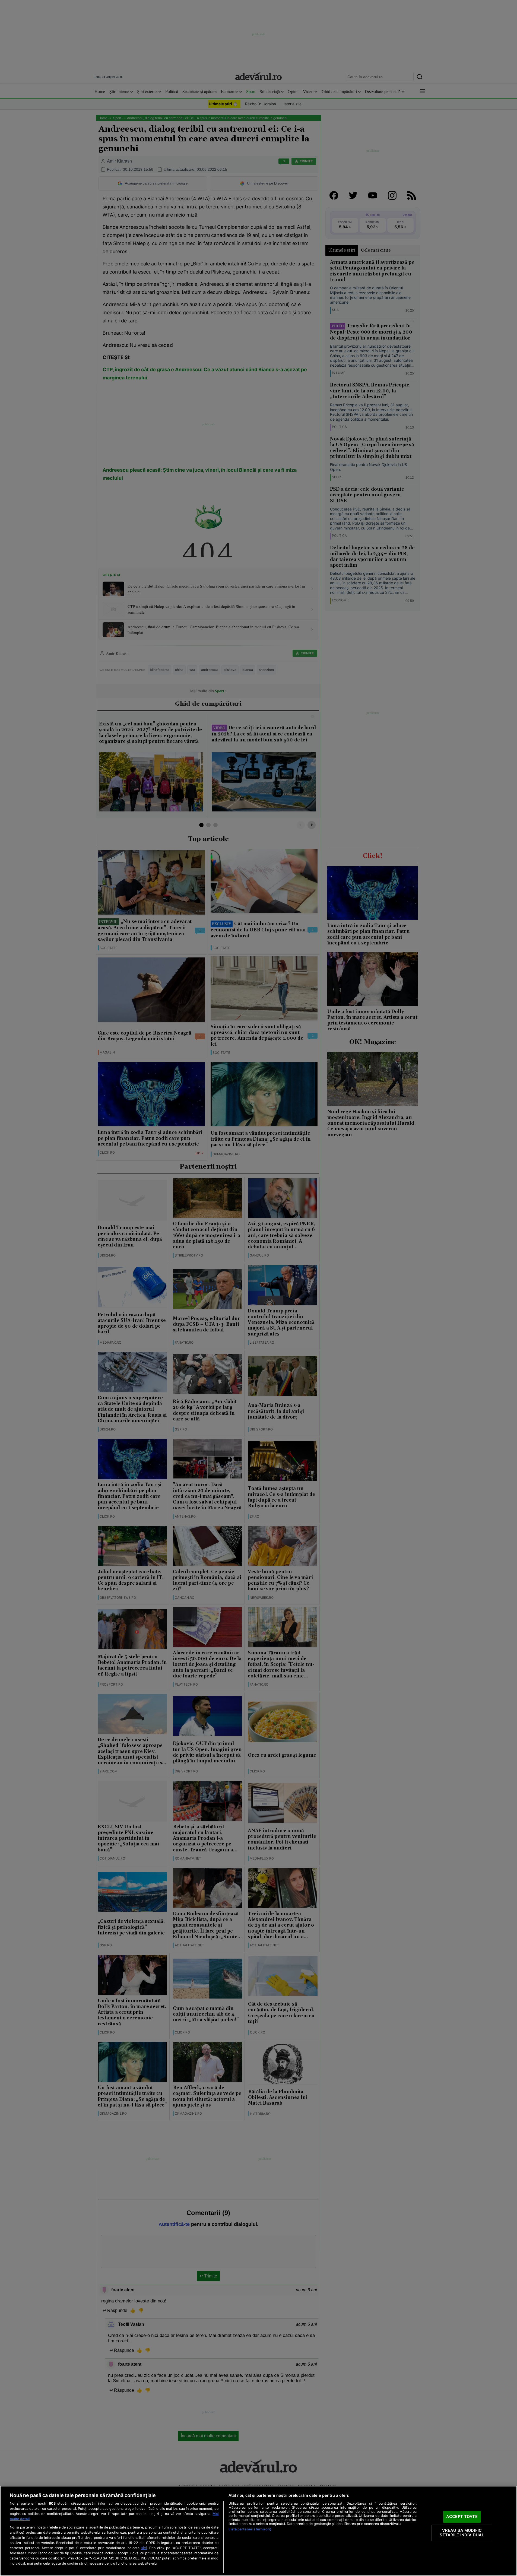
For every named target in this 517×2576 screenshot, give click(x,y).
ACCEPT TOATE (462, 2517)
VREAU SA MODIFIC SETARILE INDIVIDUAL (462, 2533)
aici (144, 2548)
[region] (258, 2531)
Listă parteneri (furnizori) (250, 2529)
